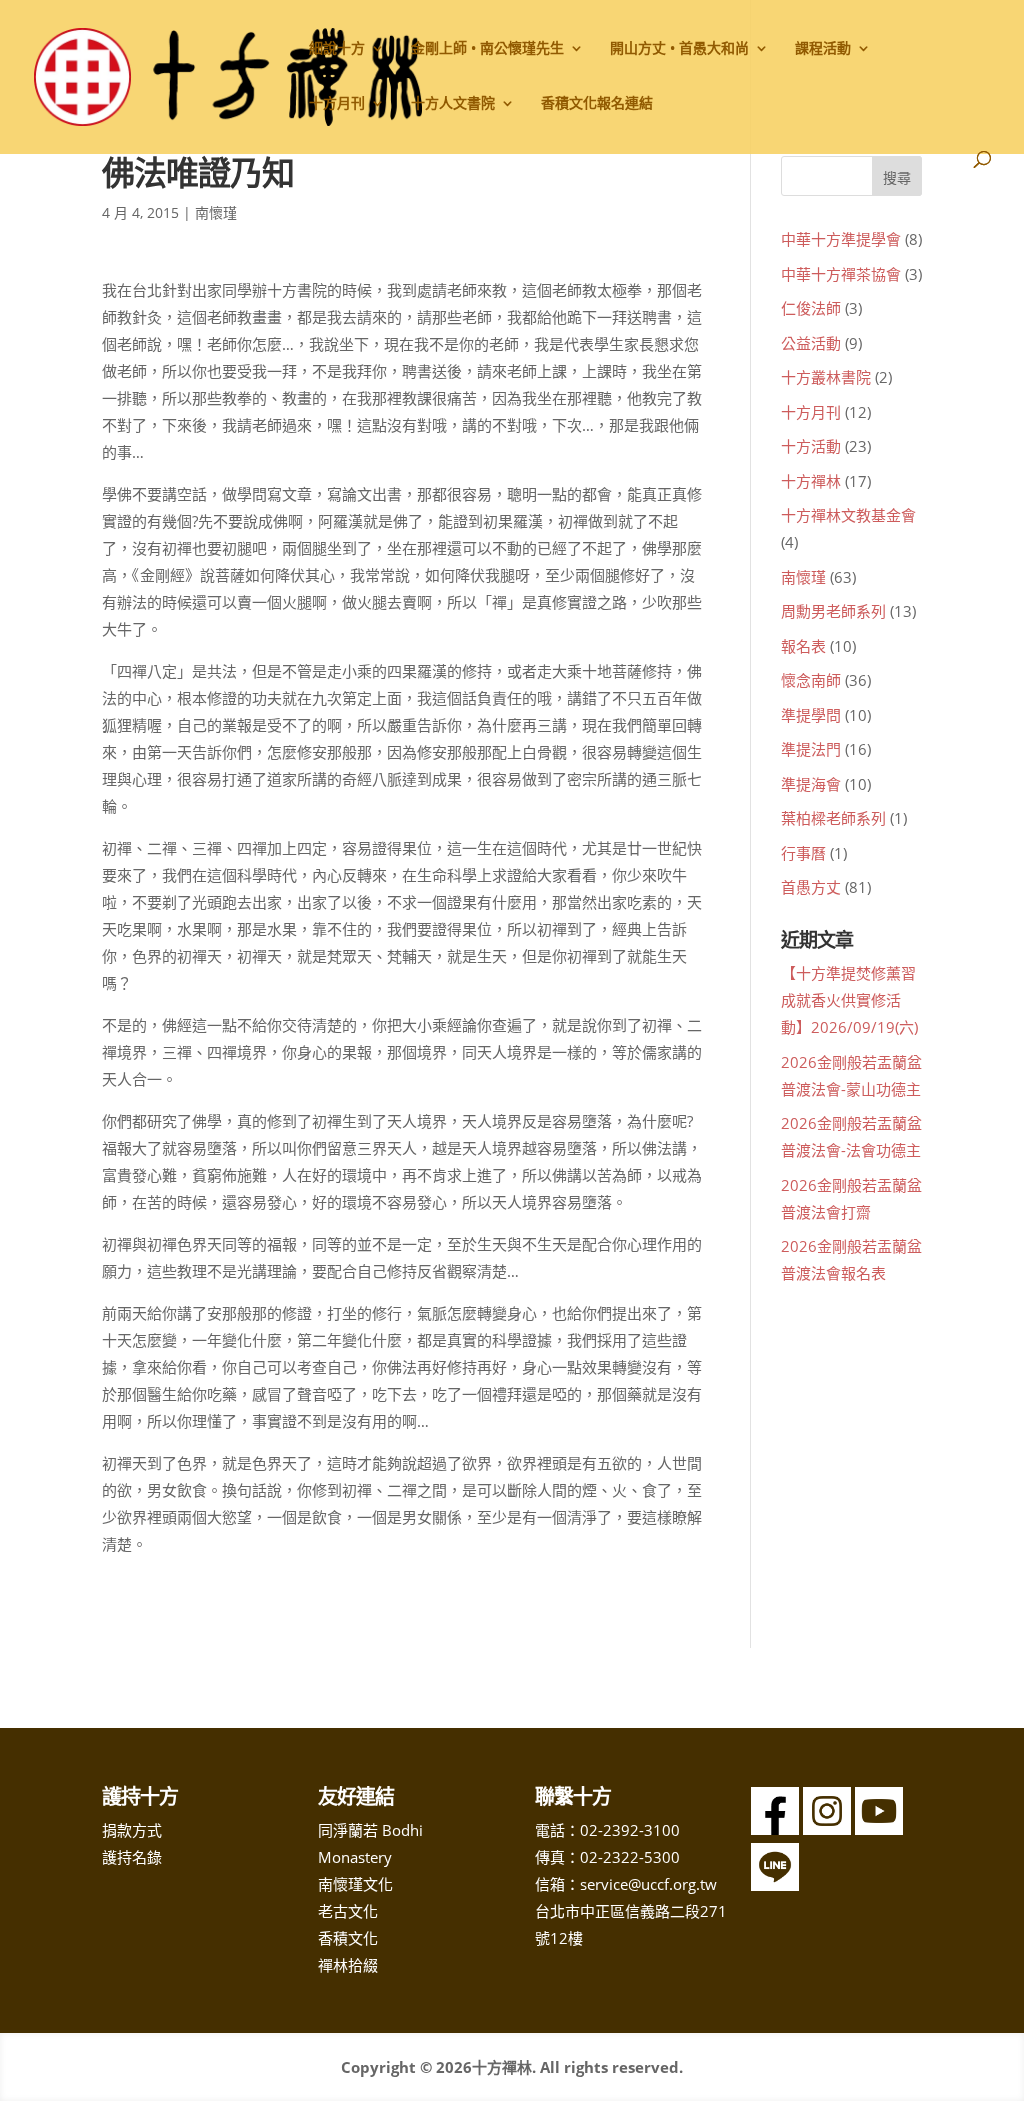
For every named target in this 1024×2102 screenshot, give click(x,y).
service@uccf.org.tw (648, 1884)
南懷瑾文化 (355, 1884)
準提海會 (811, 784)
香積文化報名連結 (597, 104)
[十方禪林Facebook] (775, 1829)
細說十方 (337, 49)
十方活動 (811, 446)
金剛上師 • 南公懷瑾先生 (487, 49)
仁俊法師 (811, 308)
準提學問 (811, 715)
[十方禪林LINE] (775, 1885)
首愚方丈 (811, 887)
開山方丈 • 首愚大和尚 (679, 49)
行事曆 (803, 853)
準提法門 (811, 749)
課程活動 (823, 49)
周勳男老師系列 (833, 611)
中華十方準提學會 (841, 239)
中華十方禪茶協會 (841, 274)
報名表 (803, 646)
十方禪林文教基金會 (848, 515)
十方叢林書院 (826, 377)
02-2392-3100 (630, 1830)
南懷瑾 (216, 212)
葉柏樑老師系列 (833, 818)
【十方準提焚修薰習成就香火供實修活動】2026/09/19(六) (849, 1000)
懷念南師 (811, 680)
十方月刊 (811, 412)
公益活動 (811, 343)
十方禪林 (811, 481)
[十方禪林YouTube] (879, 1829)
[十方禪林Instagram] (827, 1829)
